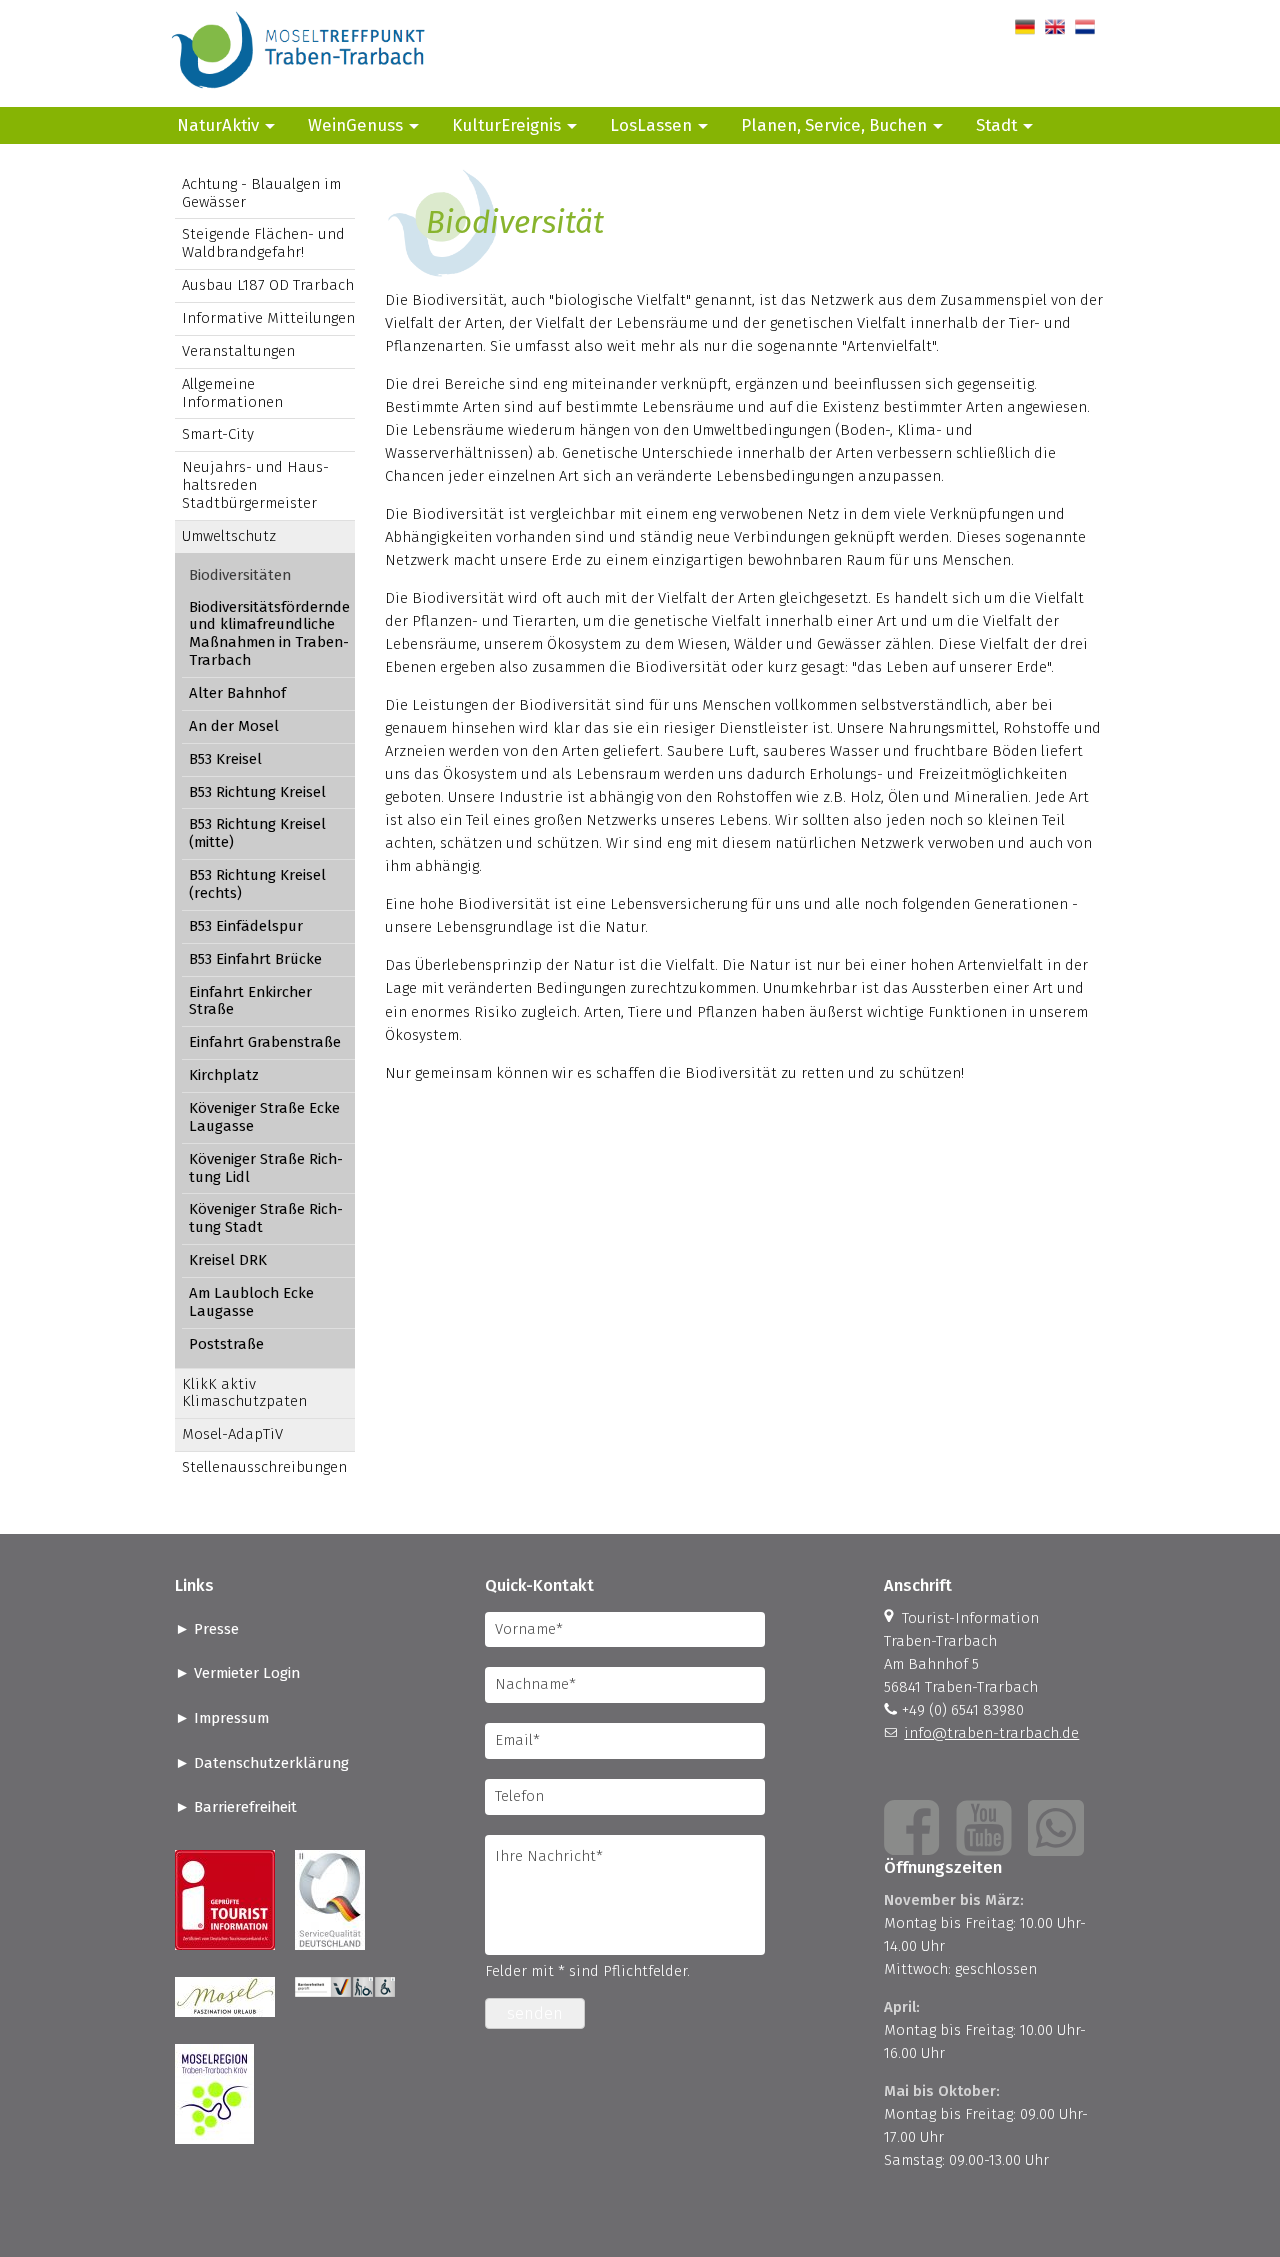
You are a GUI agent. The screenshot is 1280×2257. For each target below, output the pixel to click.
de (1023, 27)
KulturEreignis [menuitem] (506, 125)
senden (535, 2013)
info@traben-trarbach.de (991, 1733)
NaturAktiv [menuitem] (218, 125)
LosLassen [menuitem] (651, 125)
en (1053, 27)
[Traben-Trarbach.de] (300, 95)
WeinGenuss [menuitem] (355, 125)
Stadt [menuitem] (996, 125)
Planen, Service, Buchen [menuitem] (834, 125)
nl (1081, 27)
